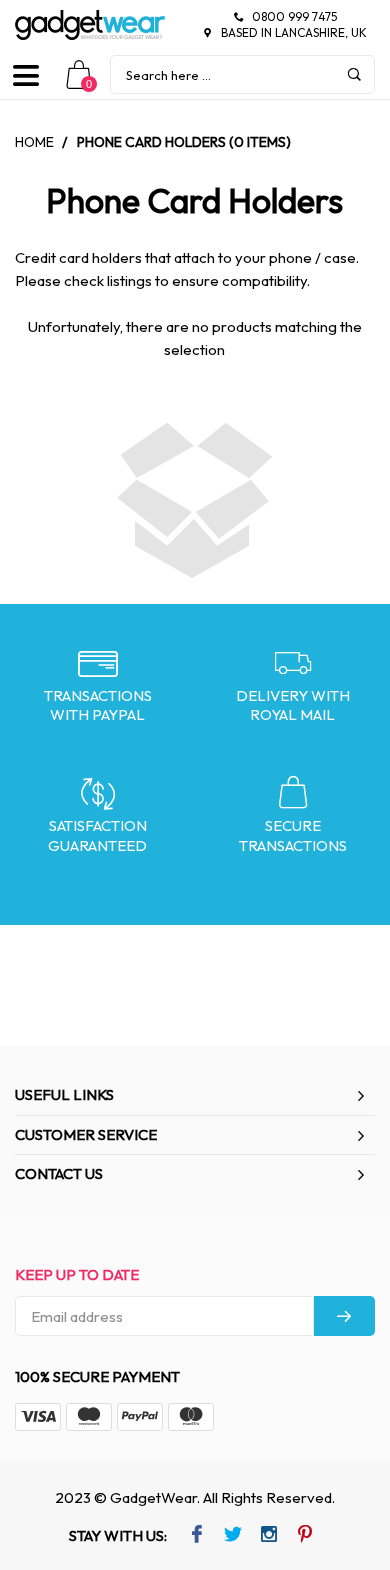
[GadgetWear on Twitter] (232, 1536)
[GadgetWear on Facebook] (196, 1536)
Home (34, 142)
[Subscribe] (344, 1316)
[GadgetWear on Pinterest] (304, 1536)
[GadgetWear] (90, 25)
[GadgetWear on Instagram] (268, 1536)
